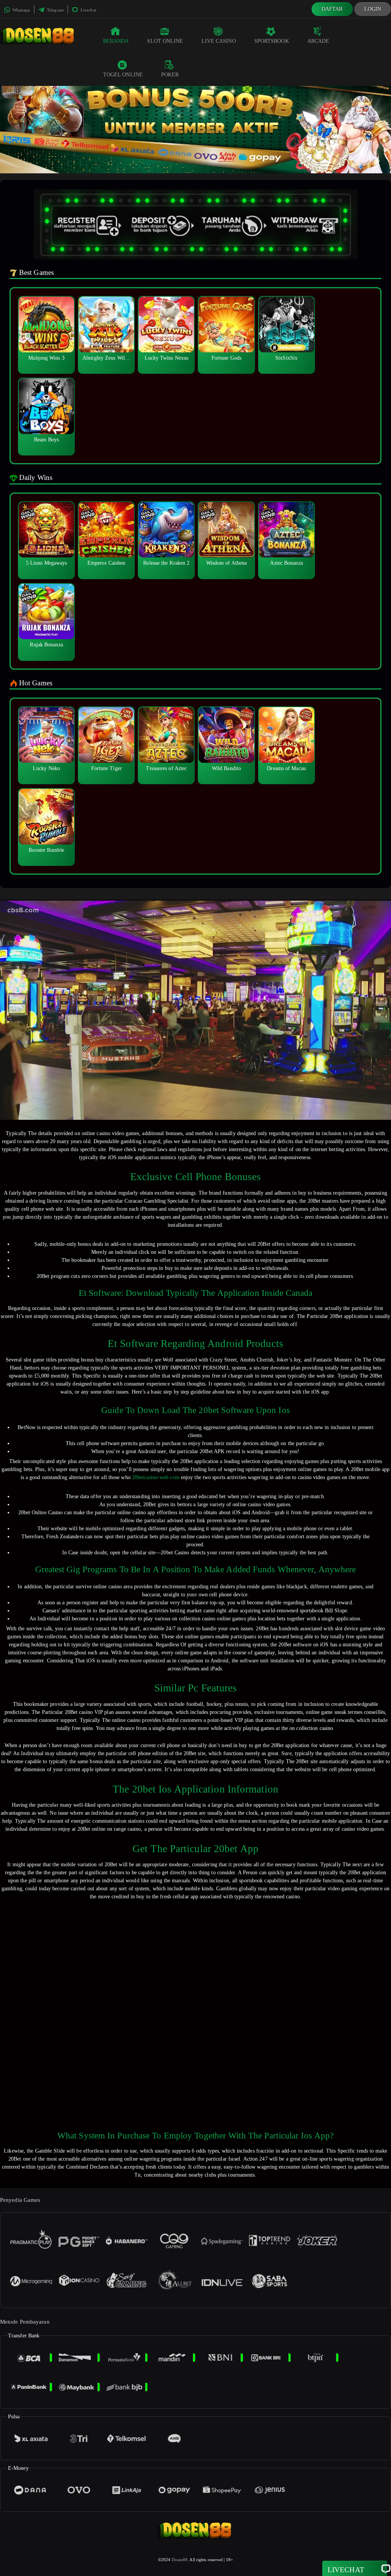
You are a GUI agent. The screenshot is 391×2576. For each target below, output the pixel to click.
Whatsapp (21, 10)
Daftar (332, 9)
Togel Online (123, 75)
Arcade (318, 41)
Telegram (55, 10)
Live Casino (219, 41)
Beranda (116, 41)
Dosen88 (180, 2560)
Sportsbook (272, 41)
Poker (170, 75)
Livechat (88, 10)
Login (373, 9)
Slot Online (165, 41)
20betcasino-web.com (156, 1477)
